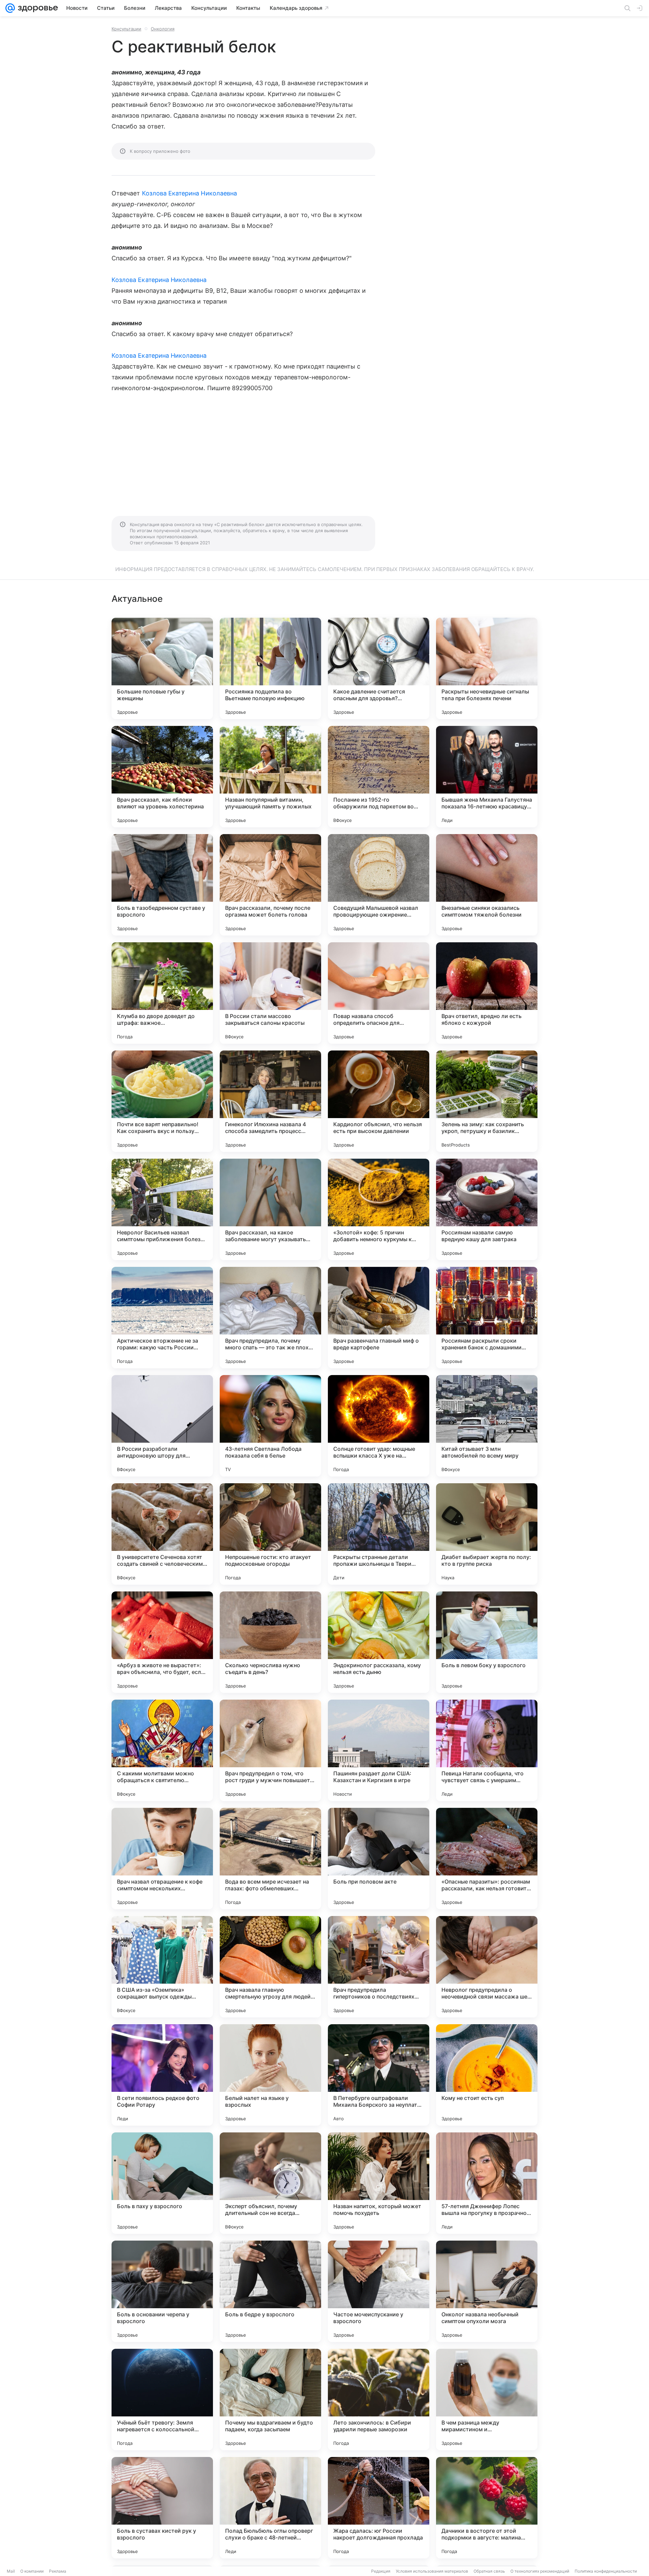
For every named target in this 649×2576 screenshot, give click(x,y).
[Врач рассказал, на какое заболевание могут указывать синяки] (270, 1209)
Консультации (126, 29)
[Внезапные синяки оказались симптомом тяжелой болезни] (487, 885)
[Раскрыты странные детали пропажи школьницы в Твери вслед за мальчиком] (379, 1534)
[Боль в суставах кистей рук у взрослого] (162, 2508)
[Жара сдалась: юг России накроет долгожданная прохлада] (379, 2508)
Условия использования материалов (432, 2571)
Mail (11, 2571)
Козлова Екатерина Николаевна (190, 193)
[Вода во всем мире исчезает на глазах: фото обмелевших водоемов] (270, 1859)
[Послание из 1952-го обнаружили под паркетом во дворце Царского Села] (379, 777)
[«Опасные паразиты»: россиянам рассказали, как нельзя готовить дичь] (487, 1859)
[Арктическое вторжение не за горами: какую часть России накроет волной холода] (162, 1318)
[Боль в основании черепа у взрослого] (162, 2291)
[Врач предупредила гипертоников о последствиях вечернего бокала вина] (379, 1967)
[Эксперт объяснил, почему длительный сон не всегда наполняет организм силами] (270, 2183)
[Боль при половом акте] (379, 1859)
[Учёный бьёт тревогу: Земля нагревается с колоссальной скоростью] (162, 2400)
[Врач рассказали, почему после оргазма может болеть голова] (270, 885)
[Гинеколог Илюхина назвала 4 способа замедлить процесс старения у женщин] (270, 1101)
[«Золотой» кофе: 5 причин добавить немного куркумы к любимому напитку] (379, 1209)
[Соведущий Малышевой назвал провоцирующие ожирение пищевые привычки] (379, 885)
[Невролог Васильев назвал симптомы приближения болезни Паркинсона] (162, 1209)
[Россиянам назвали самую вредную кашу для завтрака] (487, 1209)
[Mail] (10, 8)
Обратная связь (489, 2571)
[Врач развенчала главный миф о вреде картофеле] (379, 1318)
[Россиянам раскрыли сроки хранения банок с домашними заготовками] (487, 1318)
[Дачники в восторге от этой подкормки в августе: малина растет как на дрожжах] (487, 2508)
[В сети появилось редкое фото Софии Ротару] (162, 2075)
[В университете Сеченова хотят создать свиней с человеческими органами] (162, 1534)
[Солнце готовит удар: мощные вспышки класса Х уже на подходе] (379, 1426)
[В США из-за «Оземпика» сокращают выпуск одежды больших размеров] (162, 1967)
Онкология (163, 29)
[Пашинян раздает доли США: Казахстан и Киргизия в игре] (379, 1750)
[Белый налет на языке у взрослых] (270, 2075)
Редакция (381, 2571)
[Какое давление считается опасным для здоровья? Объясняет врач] (379, 668)
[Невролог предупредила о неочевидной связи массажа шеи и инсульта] (487, 1967)
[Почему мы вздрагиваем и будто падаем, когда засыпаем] (270, 2400)
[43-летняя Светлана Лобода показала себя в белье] (270, 1426)
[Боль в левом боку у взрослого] (487, 1642)
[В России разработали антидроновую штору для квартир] (162, 1426)
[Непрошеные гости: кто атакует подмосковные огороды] (270, 1534)
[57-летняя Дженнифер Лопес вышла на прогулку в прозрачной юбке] (487, 2183)
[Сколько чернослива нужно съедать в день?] (270, 1642)
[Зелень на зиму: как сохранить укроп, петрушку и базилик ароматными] (487, 1101)
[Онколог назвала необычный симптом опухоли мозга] (487, 2291)
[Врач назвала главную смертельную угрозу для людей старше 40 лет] (270, 1967)
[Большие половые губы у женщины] (162, 668)
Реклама (58, 2571)
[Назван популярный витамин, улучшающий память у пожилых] (270, 777)
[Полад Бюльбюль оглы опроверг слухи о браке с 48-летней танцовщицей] (270, 2508)
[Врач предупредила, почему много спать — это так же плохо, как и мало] (270, 1318)
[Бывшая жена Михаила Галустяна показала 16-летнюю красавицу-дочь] (487, 777)
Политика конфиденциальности (606, 2571)
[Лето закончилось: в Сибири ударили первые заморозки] (379, 2400)
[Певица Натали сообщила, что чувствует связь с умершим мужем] (487, 1750)
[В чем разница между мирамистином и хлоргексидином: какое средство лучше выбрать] (487, 2400)
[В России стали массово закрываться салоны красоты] (270, 993)
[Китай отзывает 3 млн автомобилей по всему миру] (487, 1426)
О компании (32, 2571)
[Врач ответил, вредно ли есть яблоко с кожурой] (487, 993)
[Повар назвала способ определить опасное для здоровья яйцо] (379, 993)
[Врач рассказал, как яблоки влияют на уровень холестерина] (162, 777)
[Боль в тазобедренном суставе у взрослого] (162, 885)
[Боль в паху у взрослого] (162, 2183)
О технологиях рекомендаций (540, 2571)
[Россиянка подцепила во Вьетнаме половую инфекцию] (270, 668)
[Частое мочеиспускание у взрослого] (379, 2291)
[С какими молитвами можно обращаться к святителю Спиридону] (162, 1750)
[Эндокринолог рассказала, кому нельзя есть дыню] (379, 1642)
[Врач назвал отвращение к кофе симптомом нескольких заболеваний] (162, 1859)
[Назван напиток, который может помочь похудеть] (379, 2183)
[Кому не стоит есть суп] (487, 2075)
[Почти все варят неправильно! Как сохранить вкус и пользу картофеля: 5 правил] (162, 1101)
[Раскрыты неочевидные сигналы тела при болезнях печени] (487, 668)
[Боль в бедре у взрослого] (270, 2291)
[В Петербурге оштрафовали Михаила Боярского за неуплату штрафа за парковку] (379, 2075)
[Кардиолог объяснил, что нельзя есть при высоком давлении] (379, 1101)
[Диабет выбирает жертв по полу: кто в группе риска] (487, 1534)
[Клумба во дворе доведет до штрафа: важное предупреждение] (162, 993)
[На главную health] (37, 8)
